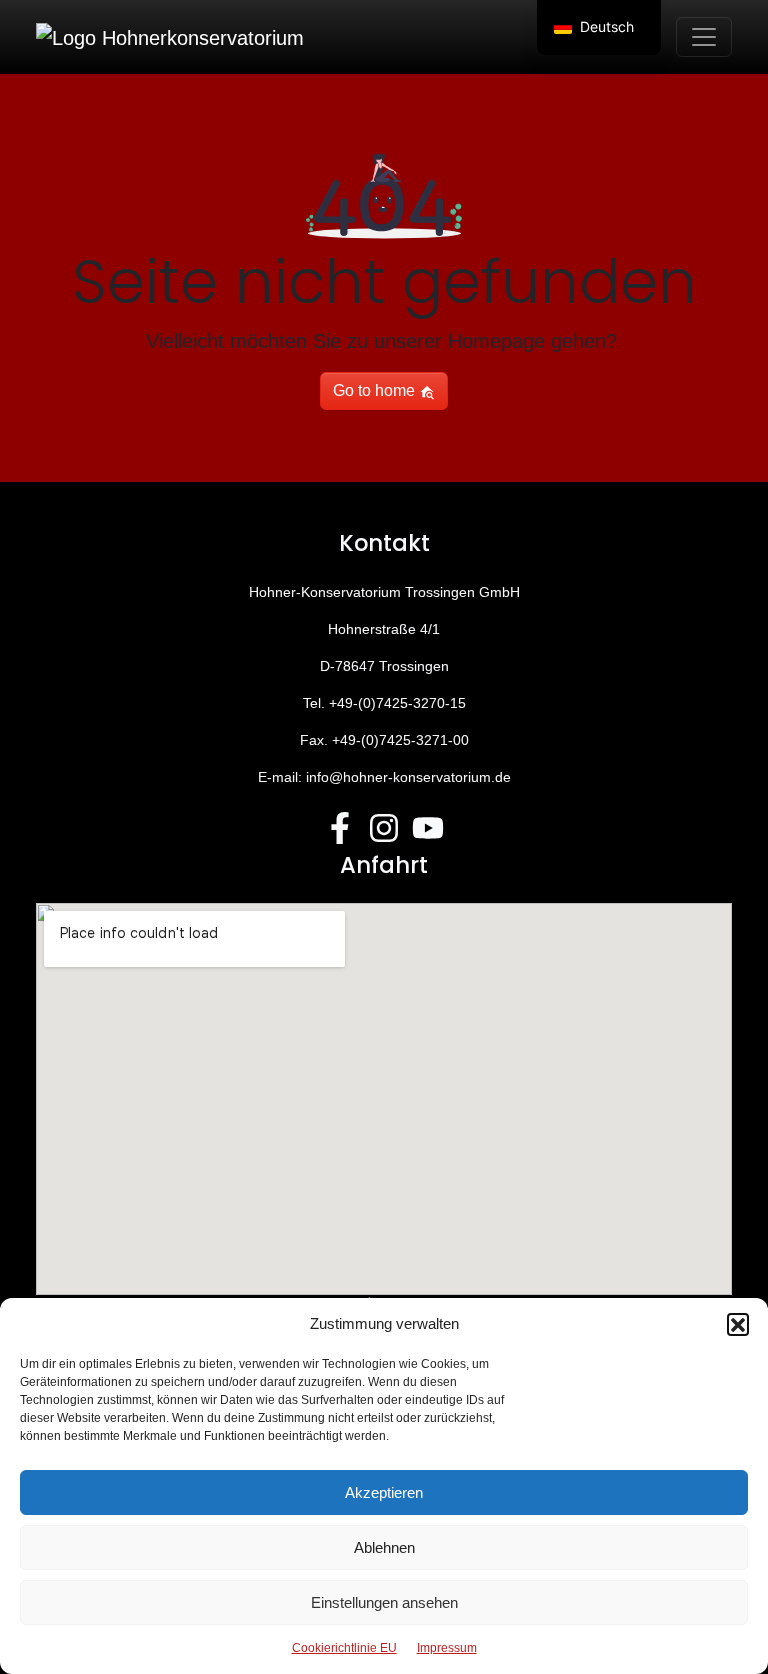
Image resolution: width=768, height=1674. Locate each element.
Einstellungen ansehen (384, 1602)
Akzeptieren (384, 1492)
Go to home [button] (376, 390)
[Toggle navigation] (704, 37)
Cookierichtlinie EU (344, 1648)
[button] (738, 1324)
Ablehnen (384, 1547)
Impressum (447, 1648)
